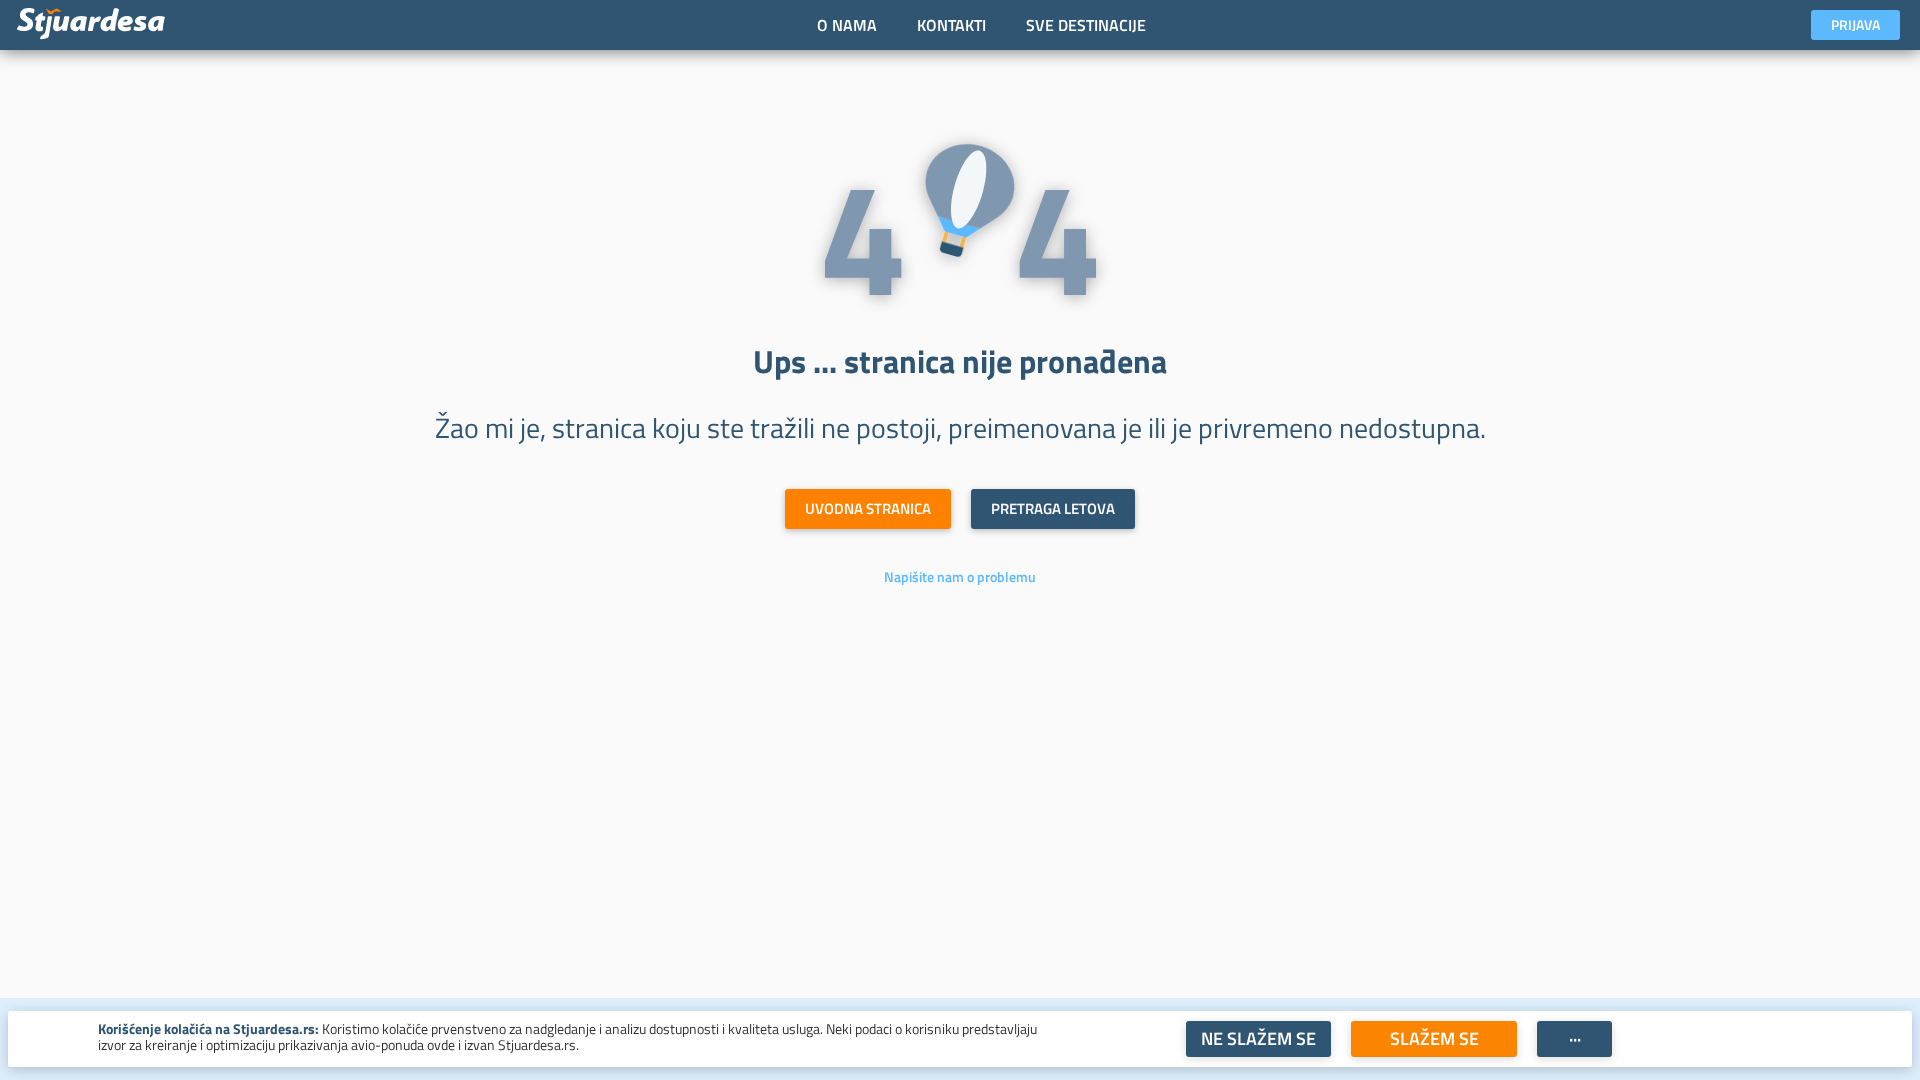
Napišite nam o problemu (960, 577)
